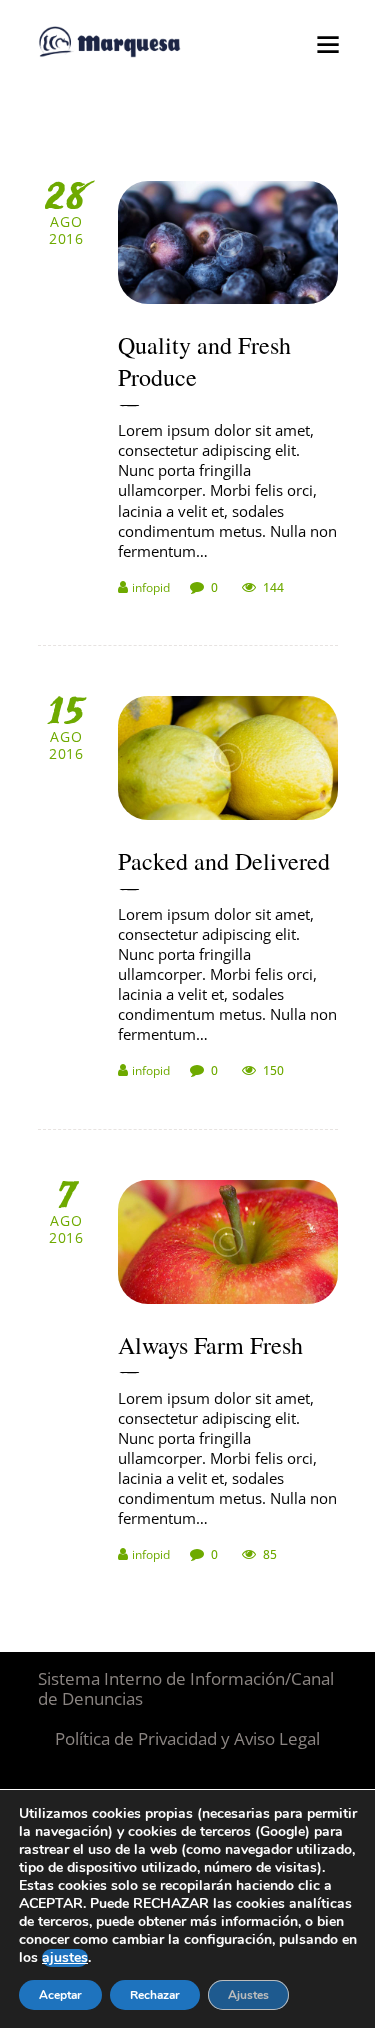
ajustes (65, 1958)
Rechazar (155, 1995)
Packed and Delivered (224, 861)
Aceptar (60, 1995)
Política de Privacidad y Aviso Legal (187, 1738)
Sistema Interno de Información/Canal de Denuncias (186, 1688)
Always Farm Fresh (210, 1345)
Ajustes (248, 1995)
